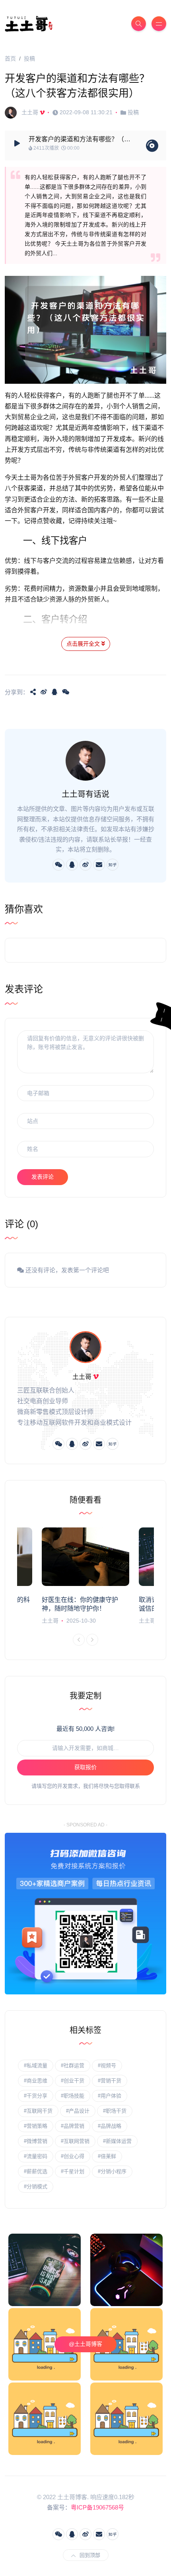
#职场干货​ (115, 2111)
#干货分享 (36, 2096)
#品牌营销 (73, 2126)
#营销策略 (36, 2126)
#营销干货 (110, 2081)
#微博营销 (36, 2141)
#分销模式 (36, 2186)
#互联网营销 (75, 2141)
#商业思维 (36, 2081)
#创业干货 (73, 2081)
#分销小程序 (112, 2171)
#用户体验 (110, 2096)
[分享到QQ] (54, 692)
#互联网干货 (38, 2111)
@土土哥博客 (85, 2344)
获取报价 (85, 1767)
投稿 (29, 59)
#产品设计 (78, 2111)
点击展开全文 (84, 644)
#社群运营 (73, 2065)
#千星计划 (73, 2171)
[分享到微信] (66, 692)
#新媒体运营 (117, 2141)
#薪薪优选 (36, 2171)
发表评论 (43, 1177)
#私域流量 (36, 2065)
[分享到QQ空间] (33, 692)
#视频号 (107, 2065)
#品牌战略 (110, 2126)
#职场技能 (73, 2096)
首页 (10, 59)
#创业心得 (73, 2156)
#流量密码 (36, 2156)
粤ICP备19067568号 (97, 2507)
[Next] (92, 1640)
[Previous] (79, 1640)
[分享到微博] (44, 692)
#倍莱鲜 (107, 2156)
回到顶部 (90, 2555)
